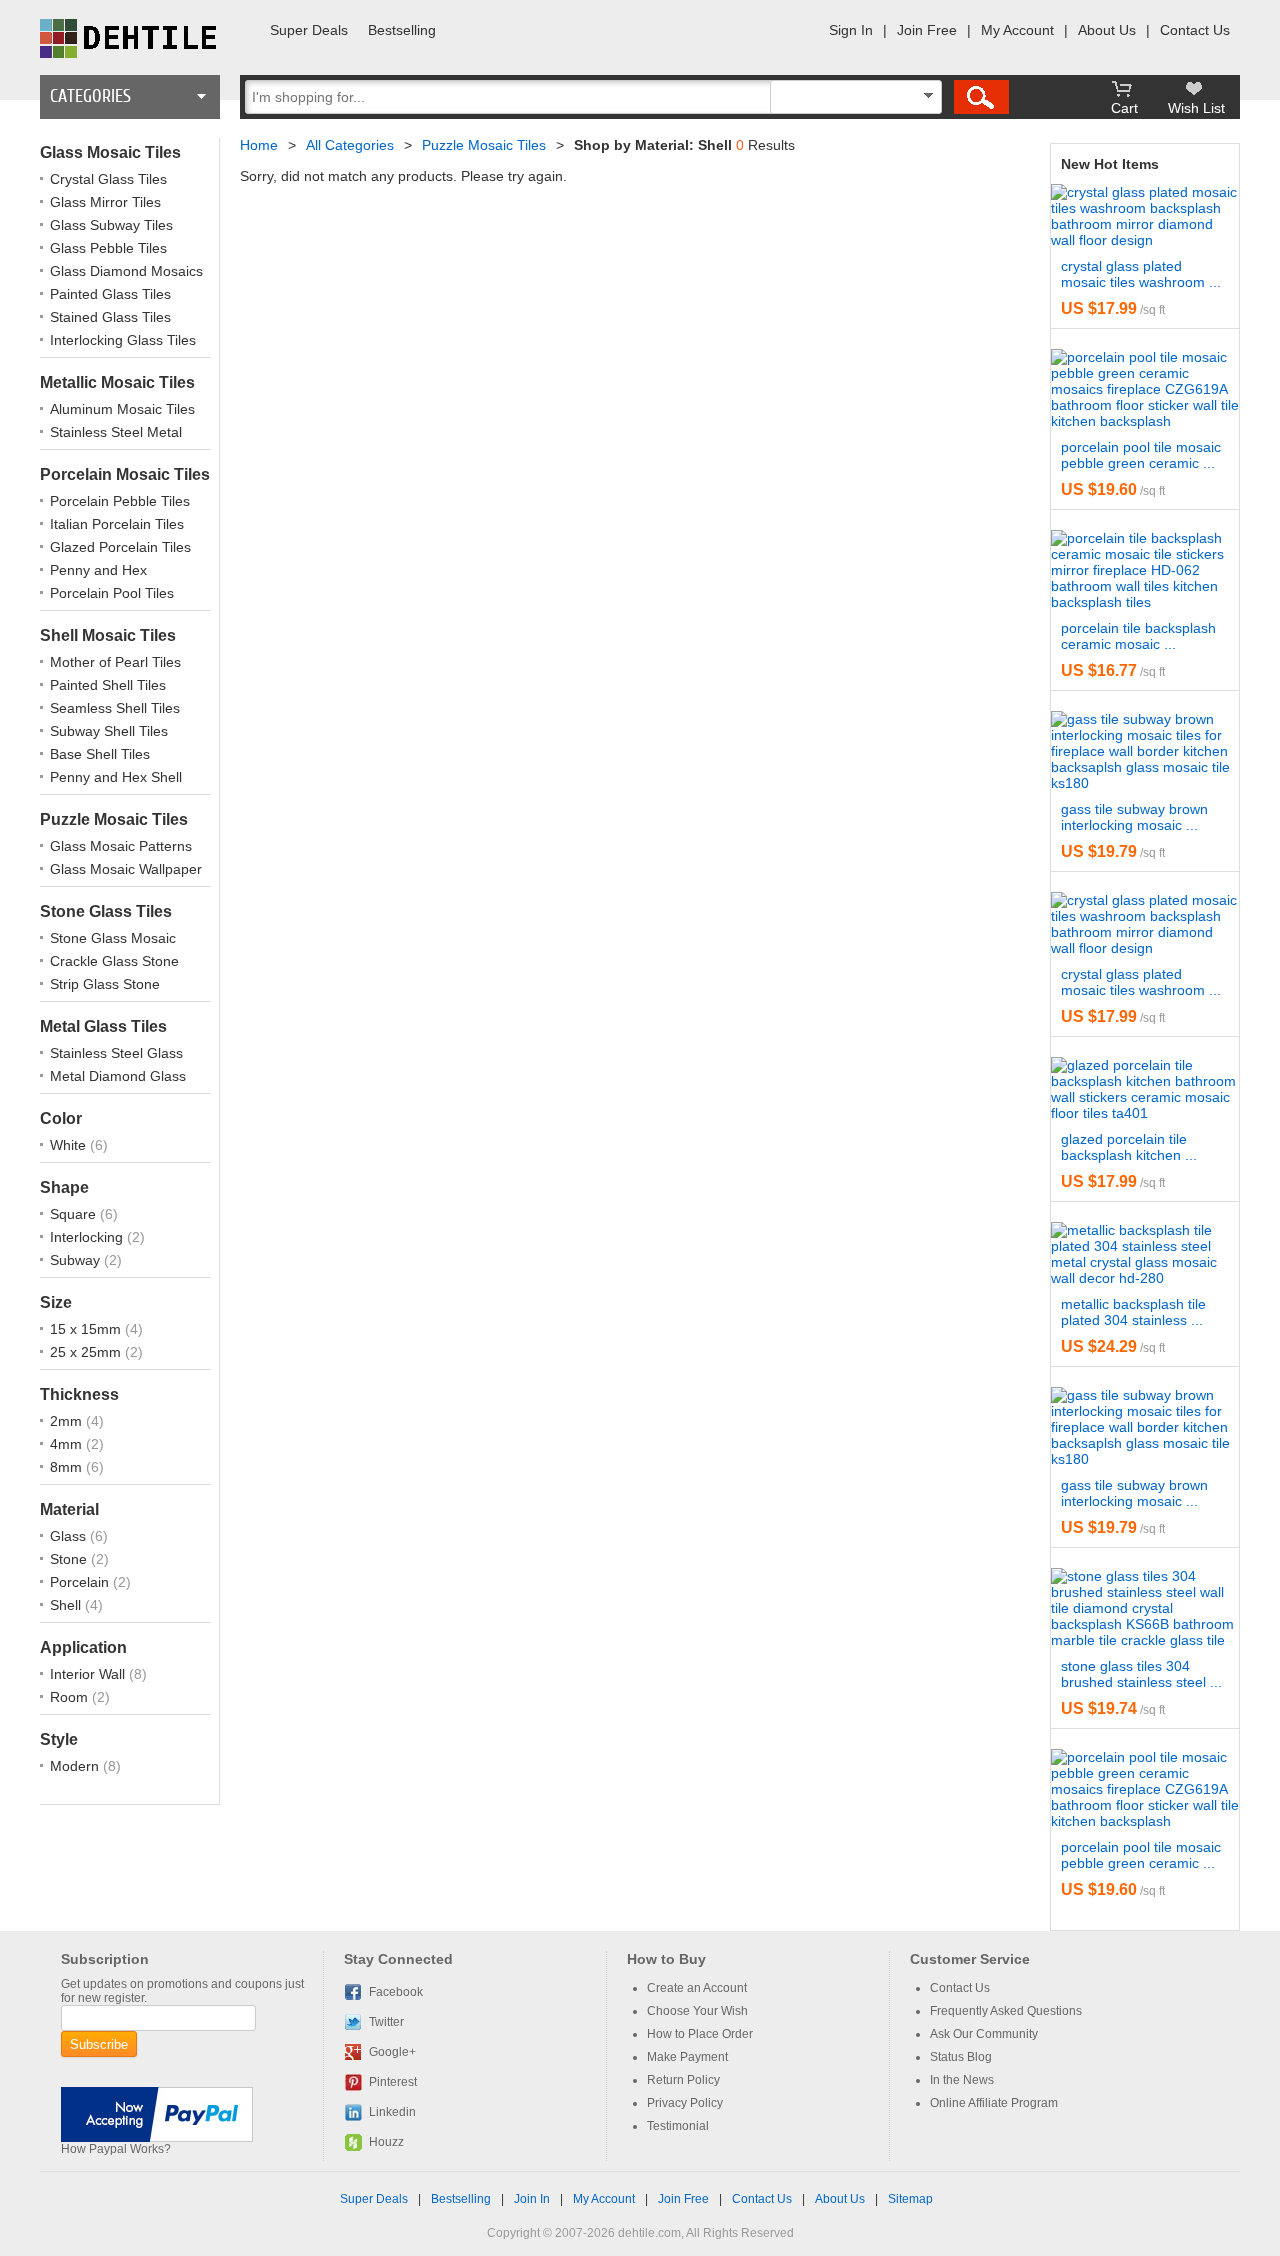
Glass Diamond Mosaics (126, 271)
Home (259, 145)
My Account (1017, 30)
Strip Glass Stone (105, 984)
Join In (532, 2199)
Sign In (851, 30)
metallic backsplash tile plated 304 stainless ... (1133, 1312)
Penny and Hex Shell (116, 777)
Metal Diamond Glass (118, 1076)
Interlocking (88, 1237)
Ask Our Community (984, 2034)
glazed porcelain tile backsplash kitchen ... (1129, 1147)
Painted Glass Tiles (110, 294)
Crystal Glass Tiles (108, 179)
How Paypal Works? (116, 2149)
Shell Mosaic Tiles (108, 635)
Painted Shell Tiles (108, 685)
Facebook (396, 1992)
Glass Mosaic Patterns (121, 846)
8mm (68, 1467)
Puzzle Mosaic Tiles (114, 819)
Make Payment (687, 2057)
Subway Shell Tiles (109, 731)
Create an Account (697, 1988)
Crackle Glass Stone (114, 961)
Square (75, 1214)
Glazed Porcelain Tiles (120, 547)
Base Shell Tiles (100, 754)
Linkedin (392, 2112)
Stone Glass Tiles (106, 911)
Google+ (392, 2052)
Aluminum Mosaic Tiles (122, 409)
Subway (77, 1260)
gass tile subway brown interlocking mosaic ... (1134, 817)
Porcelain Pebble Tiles (120, 501)
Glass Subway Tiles (111, 225)
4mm (68, 1444)
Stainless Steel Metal (116, 432)
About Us (1107, 30)
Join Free (927, 30)
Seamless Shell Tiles (115, 708)
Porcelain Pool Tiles (112, 593)
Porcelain (81, 1582)
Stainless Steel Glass (116, 1053)
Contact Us (1195, 30)
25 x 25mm (87, 1352)
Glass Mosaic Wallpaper (126, 869)
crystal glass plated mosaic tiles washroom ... (1141, 274)
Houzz (386, 2142)
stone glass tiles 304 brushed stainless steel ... (1141, 1674)
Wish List (1196, 108)
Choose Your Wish (697, 2011)
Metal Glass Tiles (103, 1026)
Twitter (386, 2022)
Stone (70, 1559)
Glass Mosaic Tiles (110, 152)
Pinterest (393, 2082)
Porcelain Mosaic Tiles (125, 474)
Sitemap (910, 2199)
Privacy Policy (685, 2103)
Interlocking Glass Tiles (123, 340)
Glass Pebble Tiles (108, 248)
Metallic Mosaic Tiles (117, 382)
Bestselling (402, 30)
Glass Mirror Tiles (105, 202)
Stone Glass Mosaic (113, 938)
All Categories (350, 145)
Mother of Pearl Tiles (115, 662)
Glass (70, 1536)
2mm (68, 1421)
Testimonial (678, 2126)
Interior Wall (89, 1674)
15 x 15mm (87, 1329)
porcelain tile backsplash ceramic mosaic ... (1138, 636)
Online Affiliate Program (994, 2103)
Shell (67, 1605)
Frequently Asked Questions (1006, 2011)
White (70, 1145)
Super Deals (309, 30)
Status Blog (961, 2057)
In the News (962, 2080)
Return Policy (683, 2080)
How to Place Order (700, 2034)
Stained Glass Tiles (110, 317)
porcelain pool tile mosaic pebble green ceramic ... (1141, 455)
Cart (1124, 108)
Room (71, 1697)
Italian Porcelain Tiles (117, 524)
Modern (76, 1766)
